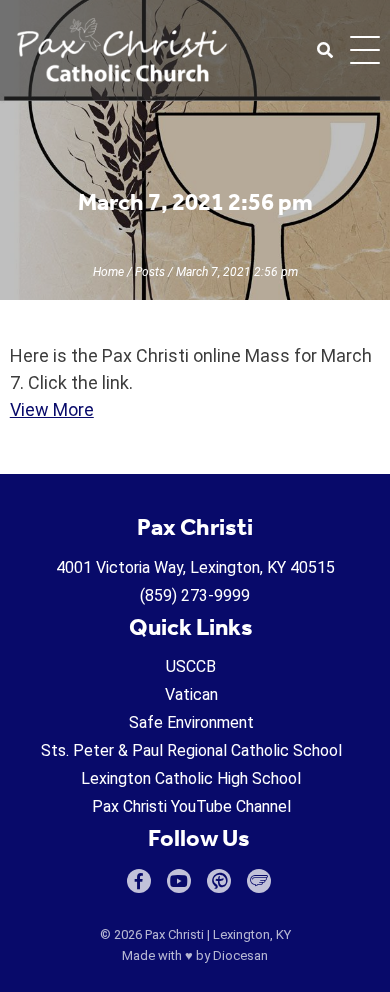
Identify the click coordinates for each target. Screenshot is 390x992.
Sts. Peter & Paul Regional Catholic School (191, 750)
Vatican (191, 694)
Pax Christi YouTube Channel (191, 806)
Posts (150, 272)
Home (108, 272)
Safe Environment (191, 722)
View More (52, 409)
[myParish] (219, 881)
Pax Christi (174, 934)
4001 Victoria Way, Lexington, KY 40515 (195, 567)
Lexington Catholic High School (191, 778)
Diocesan (240, 955)
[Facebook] (139, 881)
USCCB (191, 666)
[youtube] (179, 881)
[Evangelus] (259, 881)
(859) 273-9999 (195, 595)
